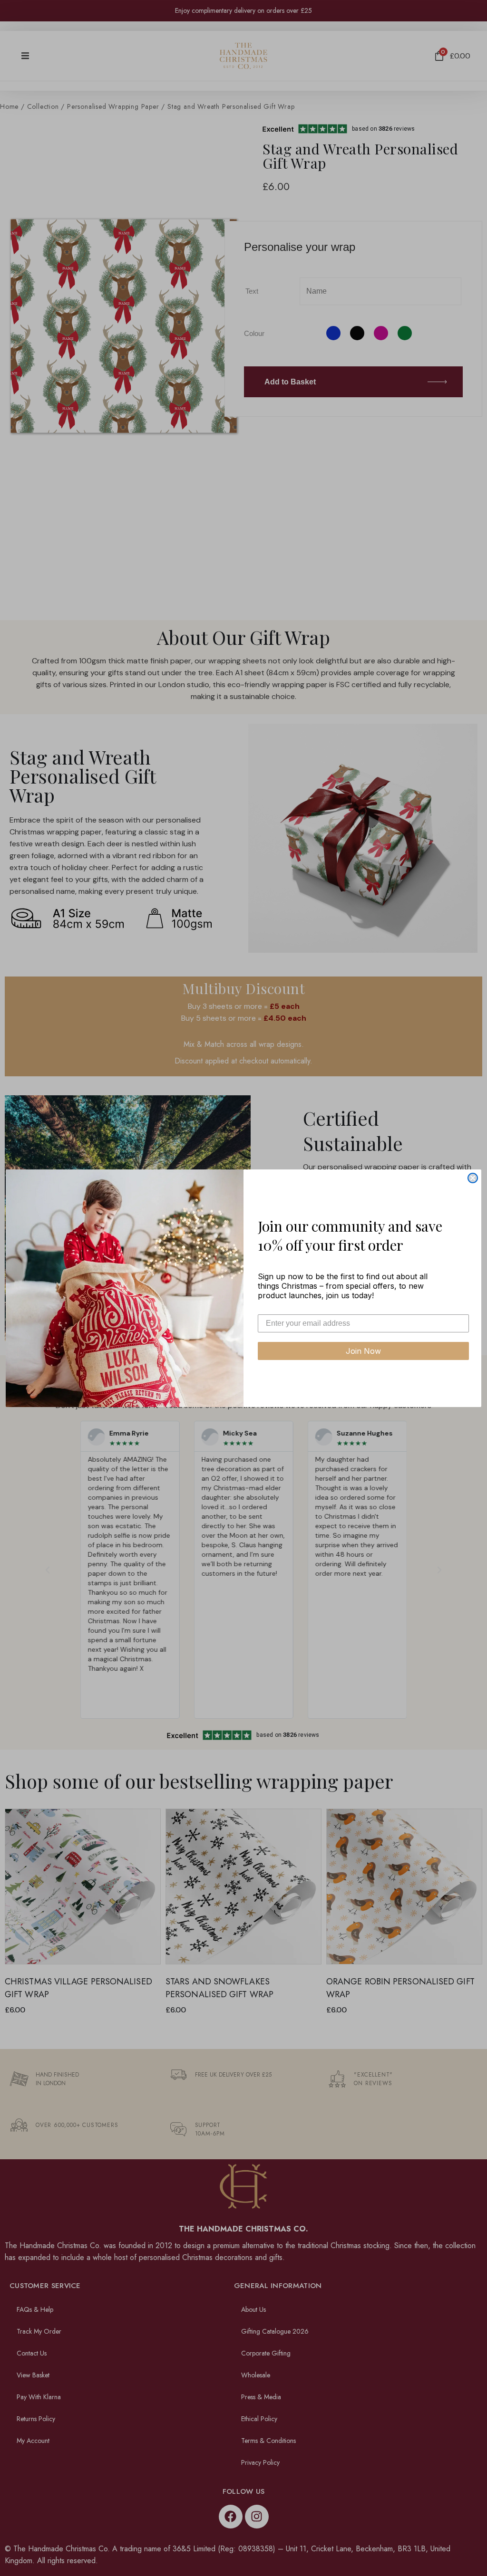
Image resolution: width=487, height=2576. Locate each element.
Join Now (363, 1351)
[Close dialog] (473, 1178)
